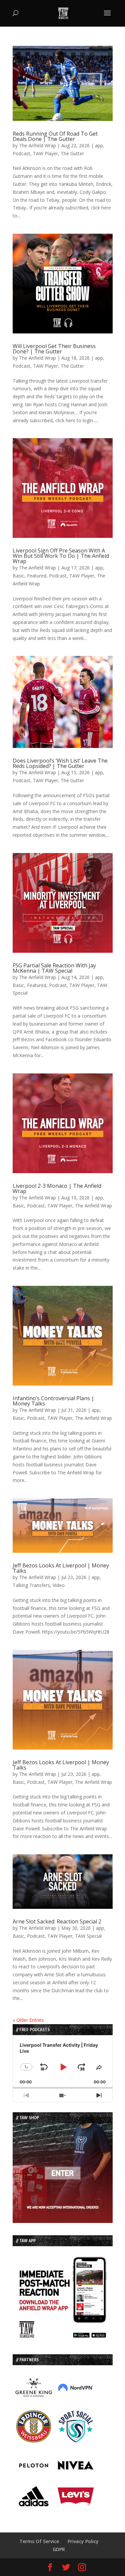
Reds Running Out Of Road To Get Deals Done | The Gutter (55, 136)
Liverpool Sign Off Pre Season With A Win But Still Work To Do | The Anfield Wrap (61, 556)
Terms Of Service (39, 2541)
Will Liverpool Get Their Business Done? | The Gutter (54, 349)
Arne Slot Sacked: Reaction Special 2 (57, 1921)
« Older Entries (28, 2020)
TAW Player (45, 153)
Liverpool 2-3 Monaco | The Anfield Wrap (57, 1188)
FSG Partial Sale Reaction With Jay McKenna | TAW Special (54, 968)
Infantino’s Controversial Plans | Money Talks (53, 1401)
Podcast (21, 153)
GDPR (59, 2549)
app (99, 145)
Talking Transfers (31, 1585)
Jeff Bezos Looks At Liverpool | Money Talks (61, 1568)
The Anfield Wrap (37, 145)
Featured (37, 576)
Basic (18, 576)
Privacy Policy (83, 2541)
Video (59, 1585)
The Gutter (72, 153)
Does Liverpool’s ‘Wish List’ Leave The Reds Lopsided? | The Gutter (60, 763)
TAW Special (88, 1936)
